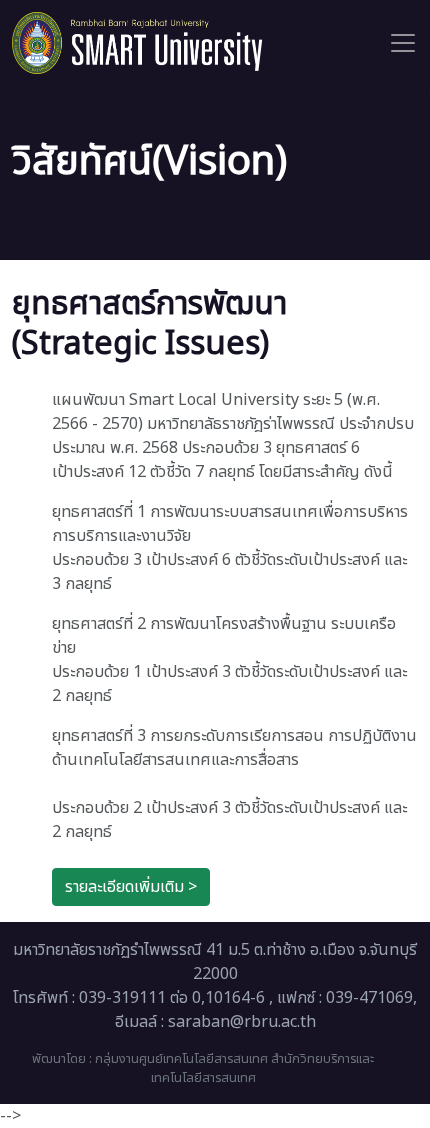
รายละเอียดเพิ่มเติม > (131, 887)
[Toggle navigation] (403, 43)
